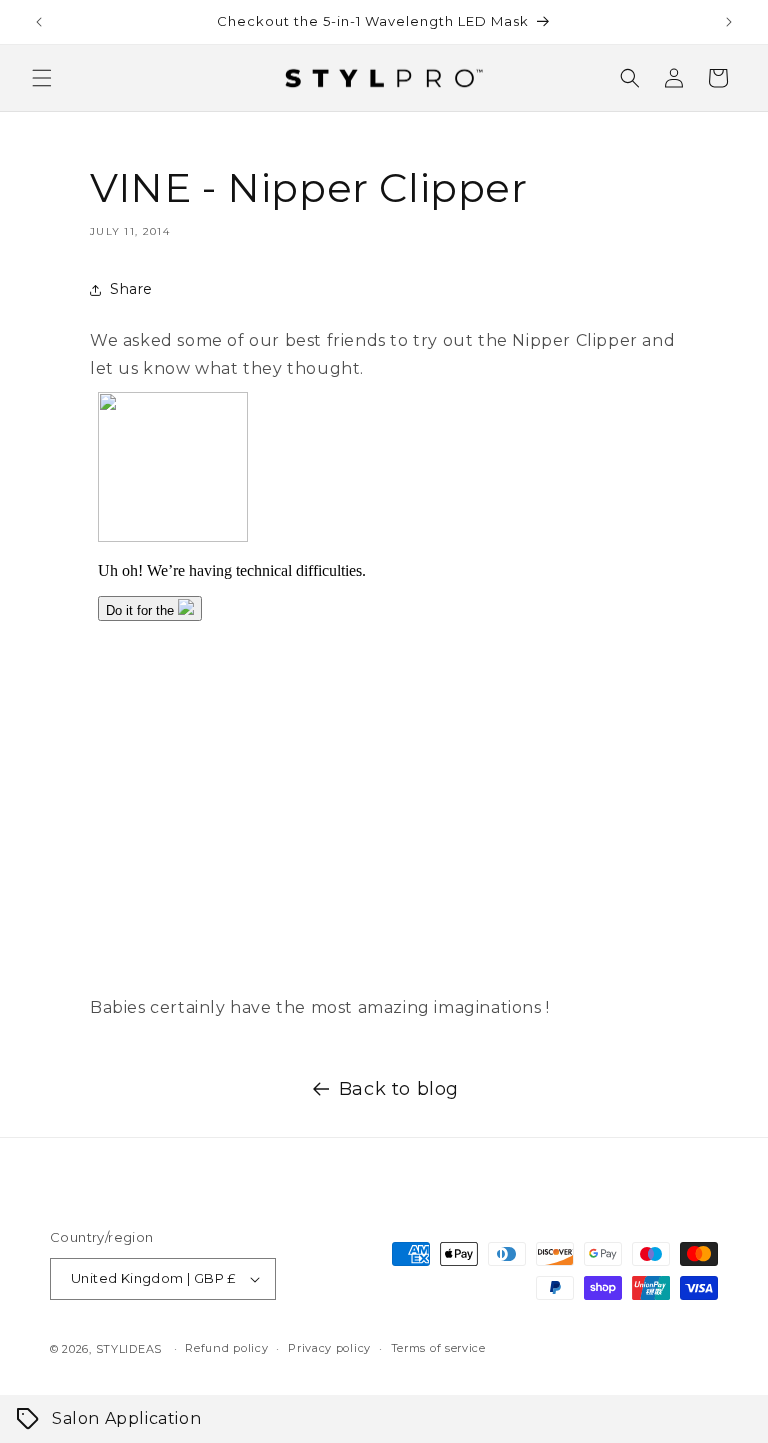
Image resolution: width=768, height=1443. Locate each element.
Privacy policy (329, 1348)
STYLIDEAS (129, 1349)
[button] (42, 78)
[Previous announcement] (39, 22)
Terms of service (438, 1348)
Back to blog (399, 1089)
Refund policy (226, 1348)
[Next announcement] (729, 22)
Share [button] (131, 289)
